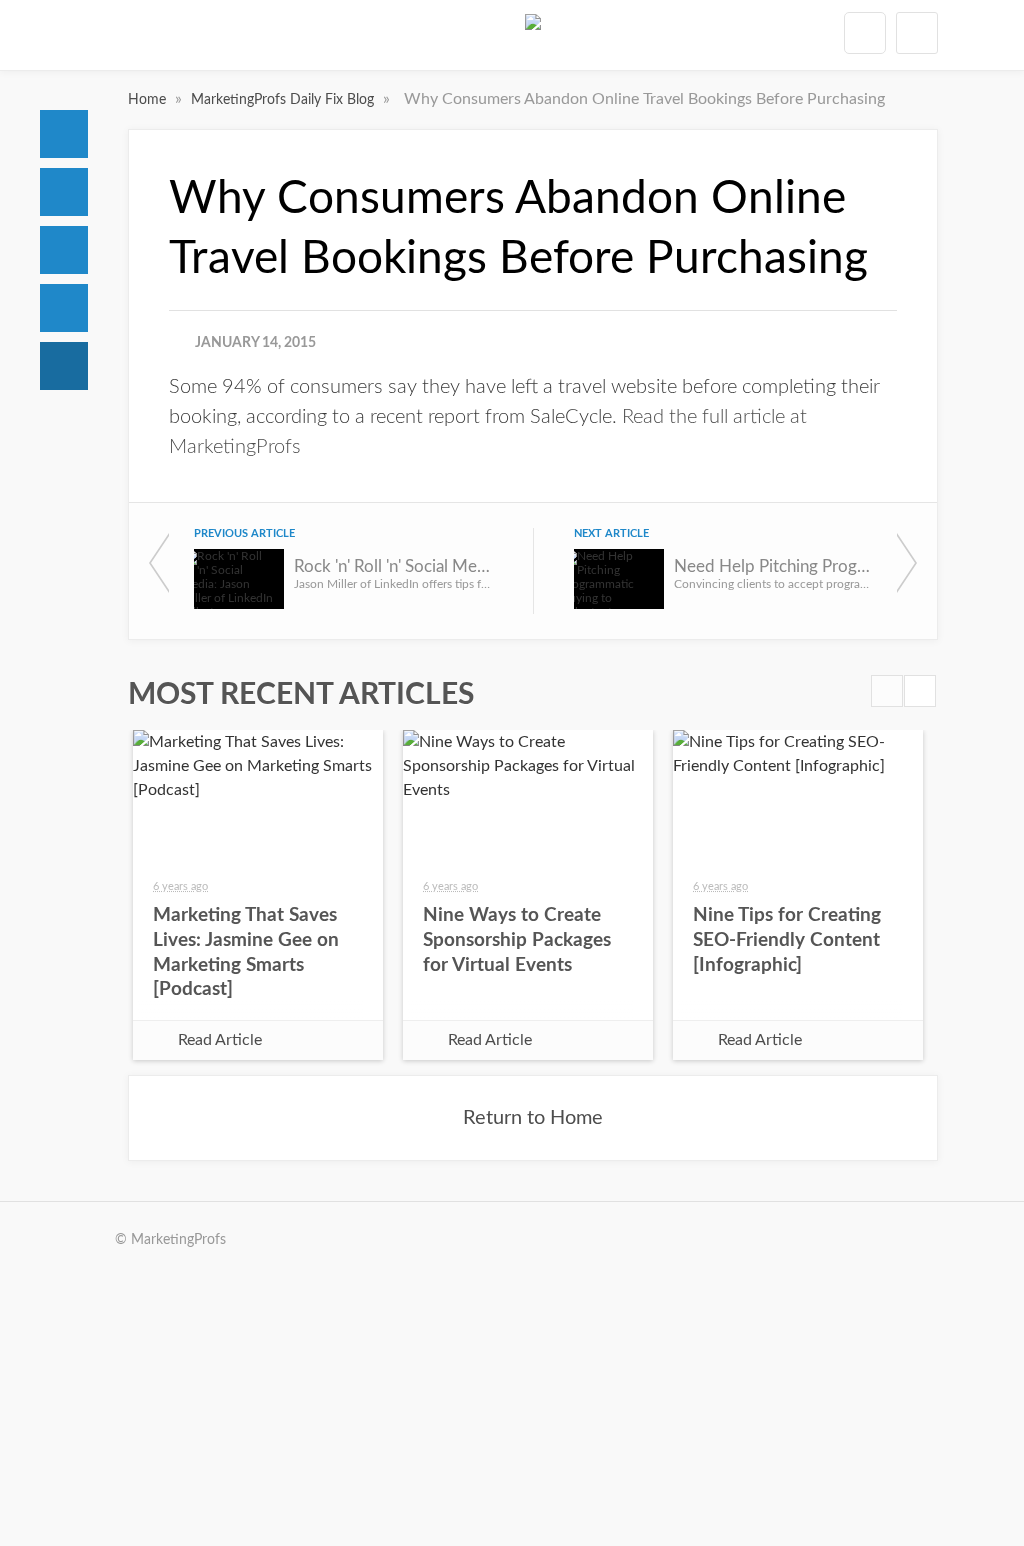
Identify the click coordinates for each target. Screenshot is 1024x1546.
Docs (64, 192)
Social (64, 250)
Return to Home (533, 1118)
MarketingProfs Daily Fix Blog (284, 100)
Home (64, 134)
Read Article (220, 1040)
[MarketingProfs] (533, 39)
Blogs (64, 366)
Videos (64, 308)
